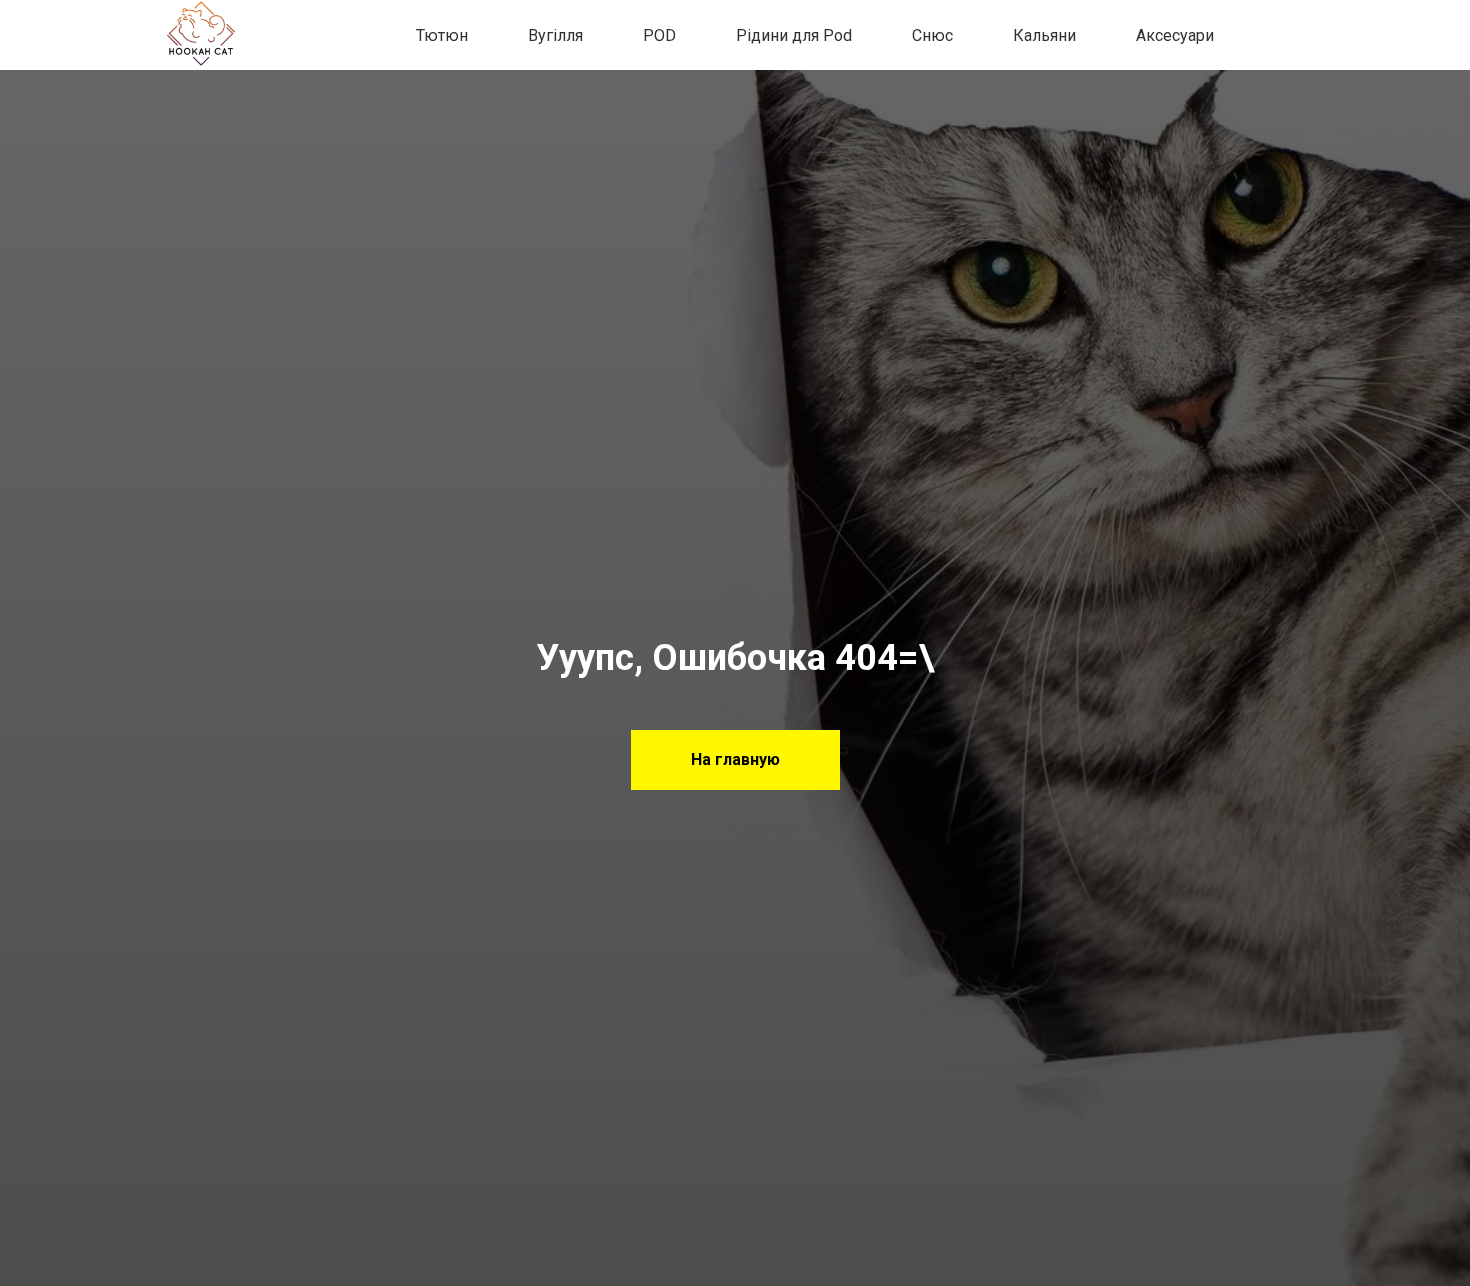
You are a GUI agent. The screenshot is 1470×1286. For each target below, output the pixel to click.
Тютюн (442, 35)
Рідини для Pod (794, 35)
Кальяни (1044, 35)
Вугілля (555, 35)
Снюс (932, 35)
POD (659, 35)
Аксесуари (1175, 35)
